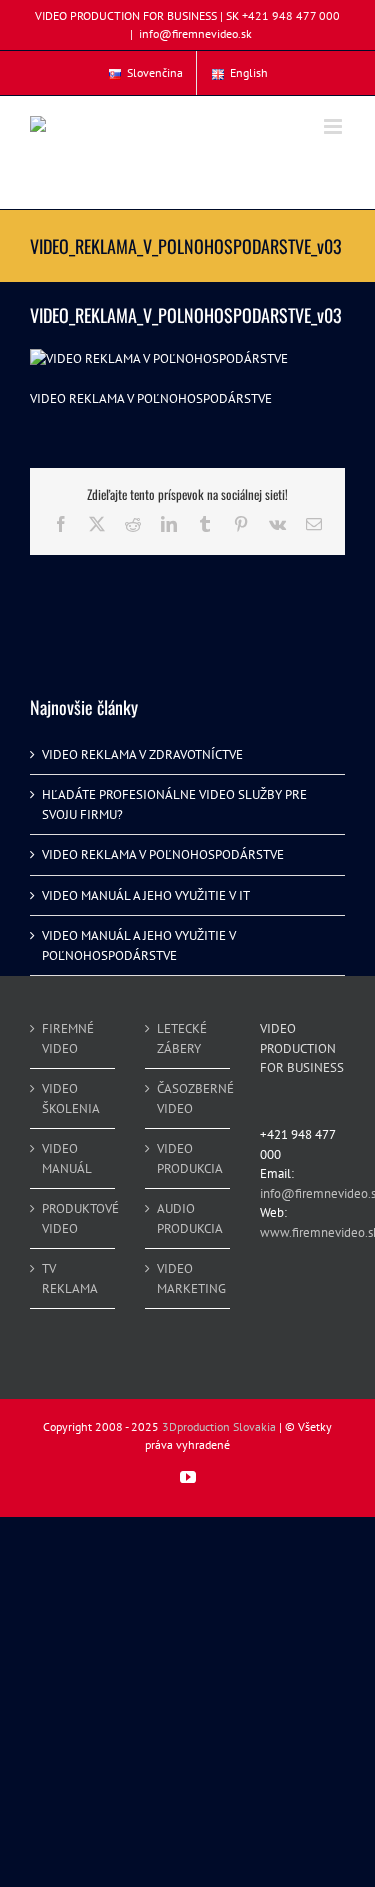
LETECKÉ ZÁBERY (182, 1038)
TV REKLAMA (70, 1278)
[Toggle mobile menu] (334, 126)
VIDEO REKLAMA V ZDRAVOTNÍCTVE (142, 754)
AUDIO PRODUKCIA (188, 1218)
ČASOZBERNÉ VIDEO (188, 1098)
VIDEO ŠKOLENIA (71, 1098)
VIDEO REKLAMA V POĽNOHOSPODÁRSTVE (163, 854)
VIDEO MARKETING (188, 1278)
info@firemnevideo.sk (195, 33)
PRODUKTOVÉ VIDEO (73, 1218)
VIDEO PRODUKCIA (188, 1158)
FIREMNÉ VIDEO (68, 1038)
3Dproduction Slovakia (219, 1426)
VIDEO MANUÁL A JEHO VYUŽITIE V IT (146, 895)
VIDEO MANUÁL (67, 1158)
